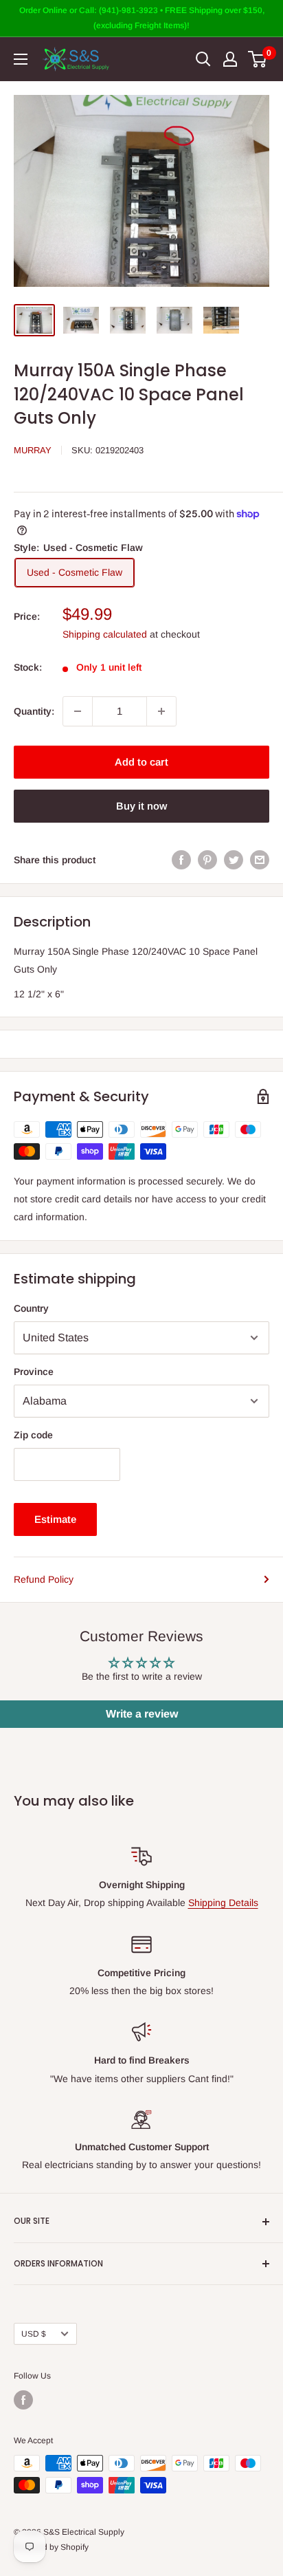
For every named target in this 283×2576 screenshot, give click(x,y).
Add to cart (141, 762)
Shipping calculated (105, 634)
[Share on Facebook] (181, 860)
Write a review (142, 1714)
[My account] (230, 59)
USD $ (34, 2334)
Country (31, 1308)
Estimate (55, 1519)
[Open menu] (21, 59)
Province (34, 1372)
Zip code (33, 1435)
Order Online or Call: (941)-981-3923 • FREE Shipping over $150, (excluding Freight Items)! (142, 18)
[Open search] (203, 59)
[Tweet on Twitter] (234, 860)
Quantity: (34, 711)
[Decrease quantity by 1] (78, 711)
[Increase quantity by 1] (161, 711)
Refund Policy (44, 1579)
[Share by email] (260, 860)
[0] (258, 59)
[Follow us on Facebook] (23, 2400)
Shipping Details (223, 1903)
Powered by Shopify (51, 2547)
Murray (33, 450)
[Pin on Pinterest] (207, 860)
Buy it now (141, 806)
